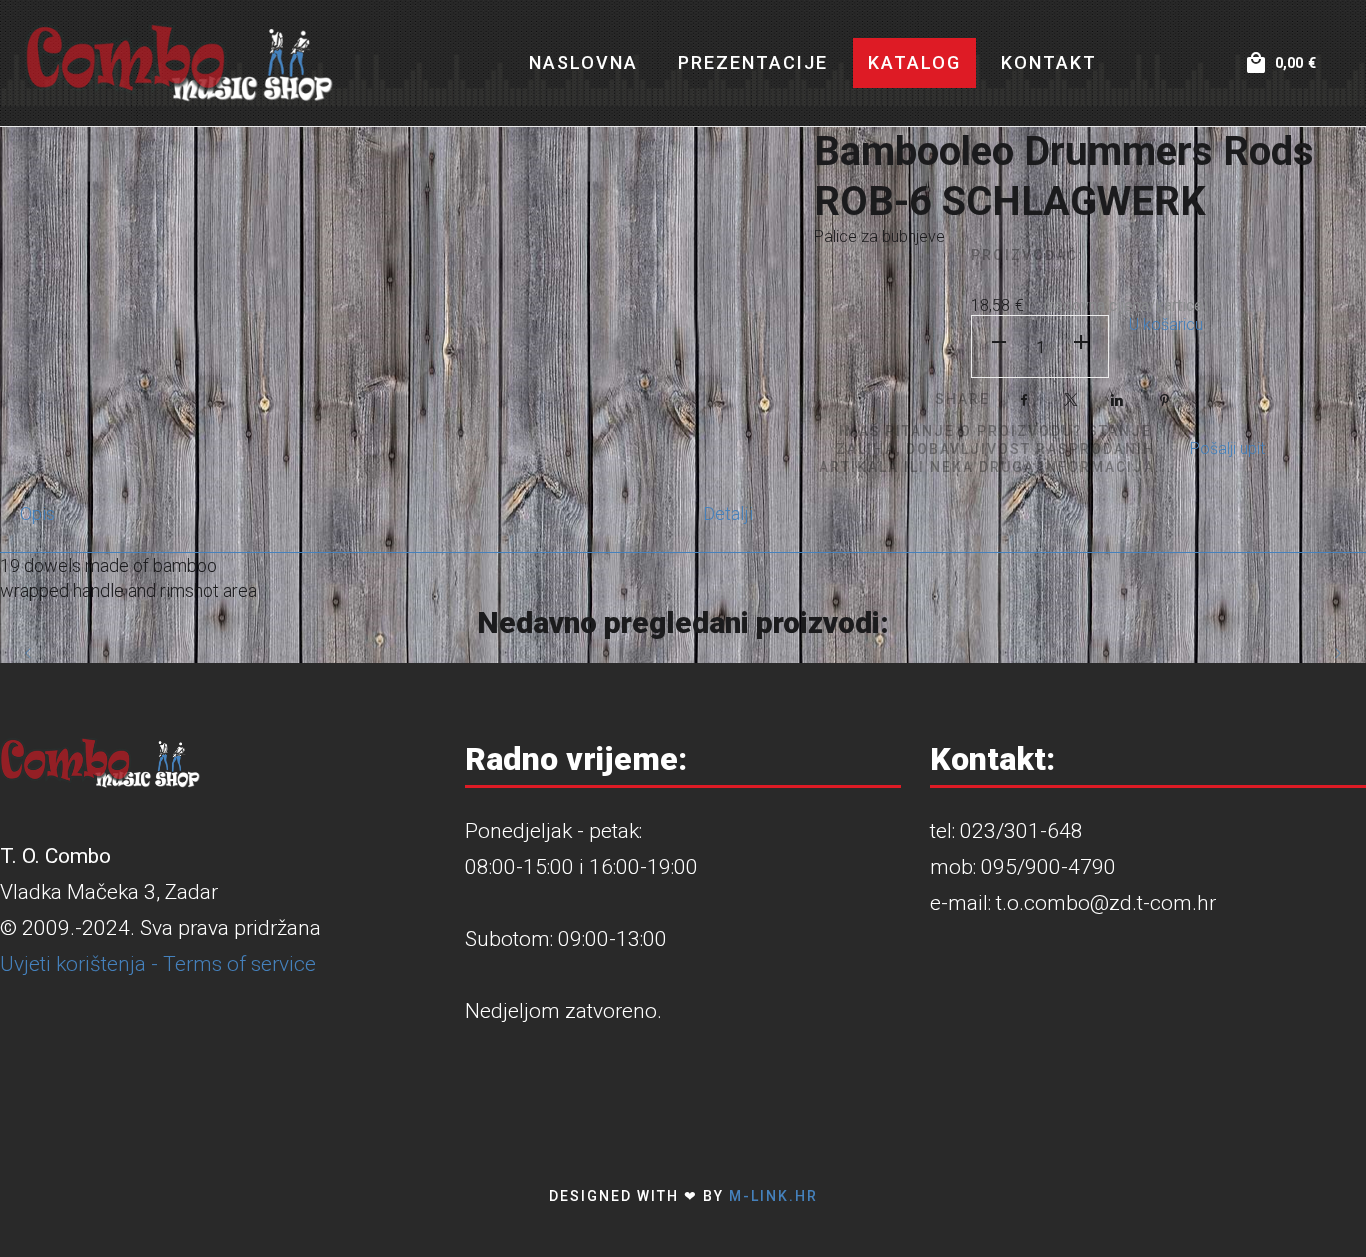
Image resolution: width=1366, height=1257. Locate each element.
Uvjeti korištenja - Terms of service (158, 964)
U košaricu (1166, 324)
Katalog (914, 62)
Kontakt (1049, 62)
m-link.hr (773, 1196)
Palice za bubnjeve (879, 236)
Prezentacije (753, 62)
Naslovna (583, 62)
